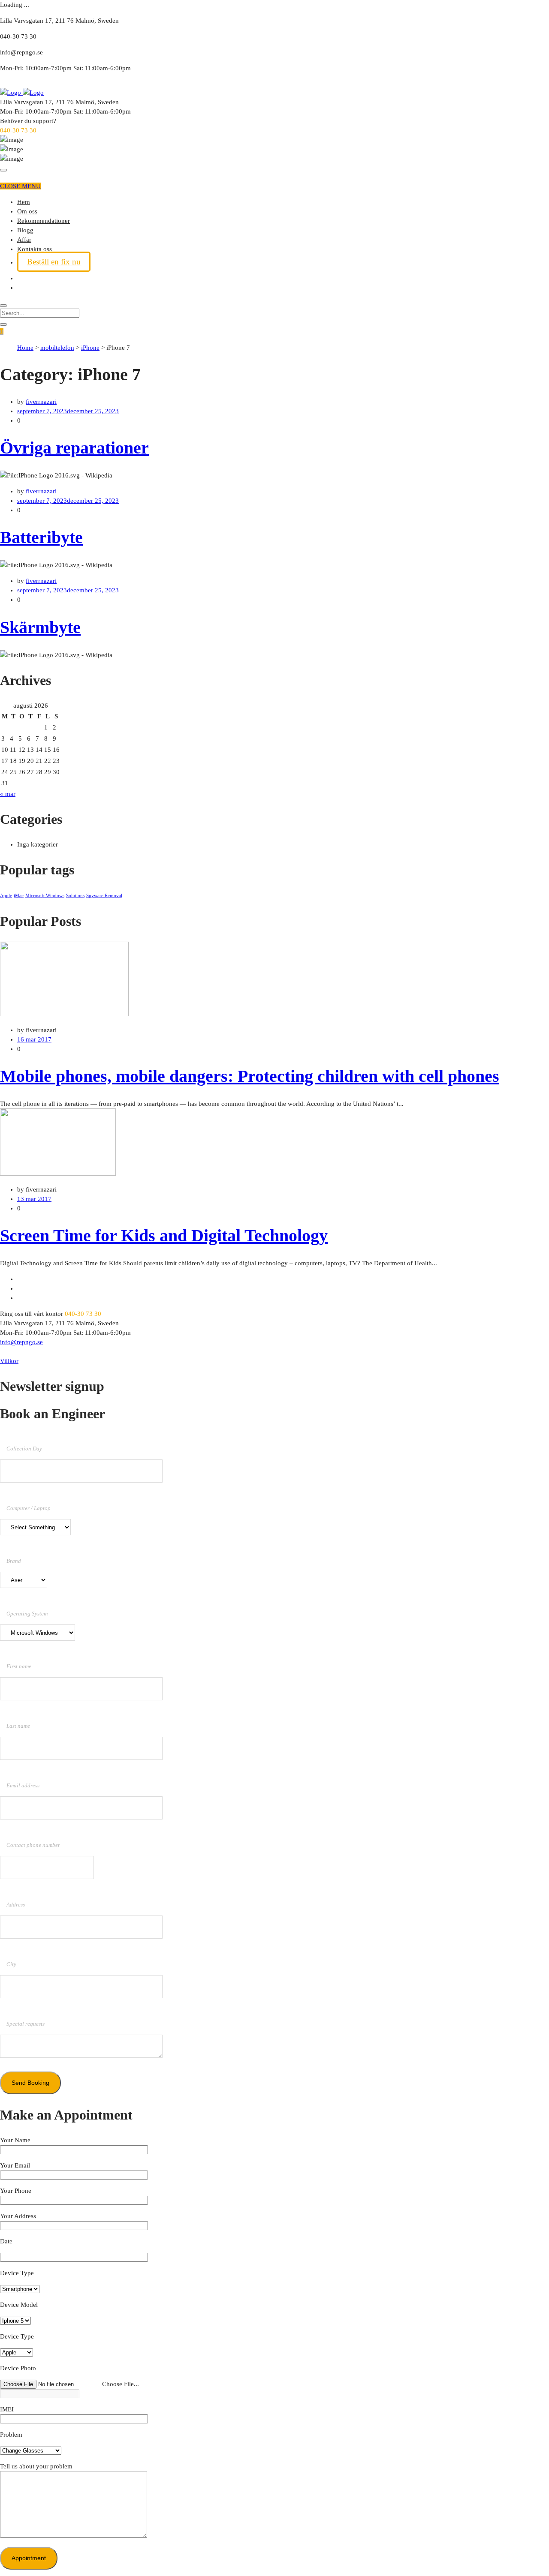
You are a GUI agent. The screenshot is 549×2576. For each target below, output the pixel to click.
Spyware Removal (104, 896)
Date (6, 2241)
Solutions (75, 896)
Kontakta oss (35, 249)
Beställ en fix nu (54, 262)
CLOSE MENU (20, 186)
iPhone (90, 348)
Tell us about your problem (36, 2466)
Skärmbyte (40, 627)
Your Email (15, 2165)
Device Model (19, 2305)
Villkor (9, 1361)
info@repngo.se (21, 1342)
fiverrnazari (41, 402)
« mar (8, 794)
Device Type (17, 2273)
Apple (6, 896)
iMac (19, 896)
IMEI (7, 2409)
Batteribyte (41, 537)
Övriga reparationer (74, 448)
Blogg (25, 230)
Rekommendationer (44, 221)
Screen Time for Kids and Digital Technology (164, 1235)
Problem (11, 2435)
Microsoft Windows (45, 896)
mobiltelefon (57, 348)
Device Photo (18, 2368)
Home (25, 348)
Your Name (15, 2140)
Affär (24, 240)
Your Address (18, 2216)
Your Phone (16, 2191)
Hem (24, 202)
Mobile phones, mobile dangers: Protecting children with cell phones (250, 1076)
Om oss (27, 211)
